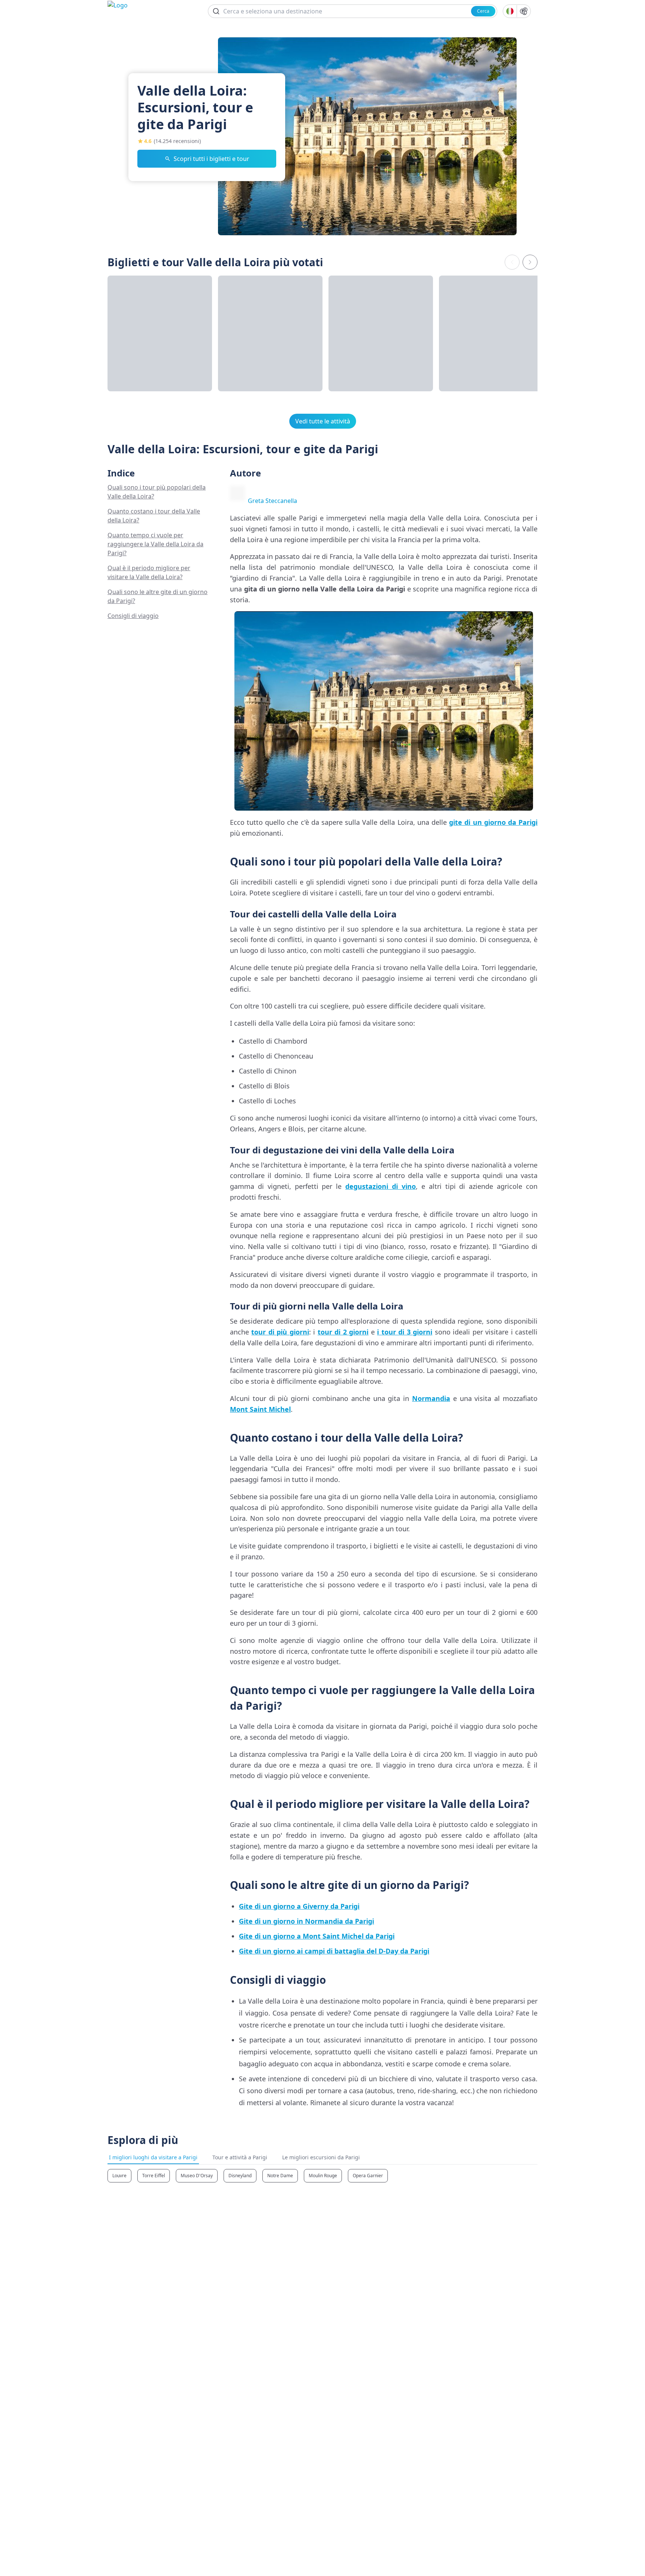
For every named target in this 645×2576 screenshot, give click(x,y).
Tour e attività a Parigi (240, 2157)
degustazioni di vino (381, 1186)
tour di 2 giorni (343, 1332)
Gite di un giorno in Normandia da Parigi (306, 1921)
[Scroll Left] (512, 262)
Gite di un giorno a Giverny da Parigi (299, 1906)
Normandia (431, 1398)
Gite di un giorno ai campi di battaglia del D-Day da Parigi (334, 1951)
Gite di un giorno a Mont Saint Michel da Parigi (317, 1936)
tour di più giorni (280, 1332)
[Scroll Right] (530, 262)
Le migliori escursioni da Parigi (321, 2157)
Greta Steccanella (272, 501)
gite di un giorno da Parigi (493, 822)
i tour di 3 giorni (405, 1332)
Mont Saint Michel (260, 1409)
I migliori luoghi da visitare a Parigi (153, 2157)
